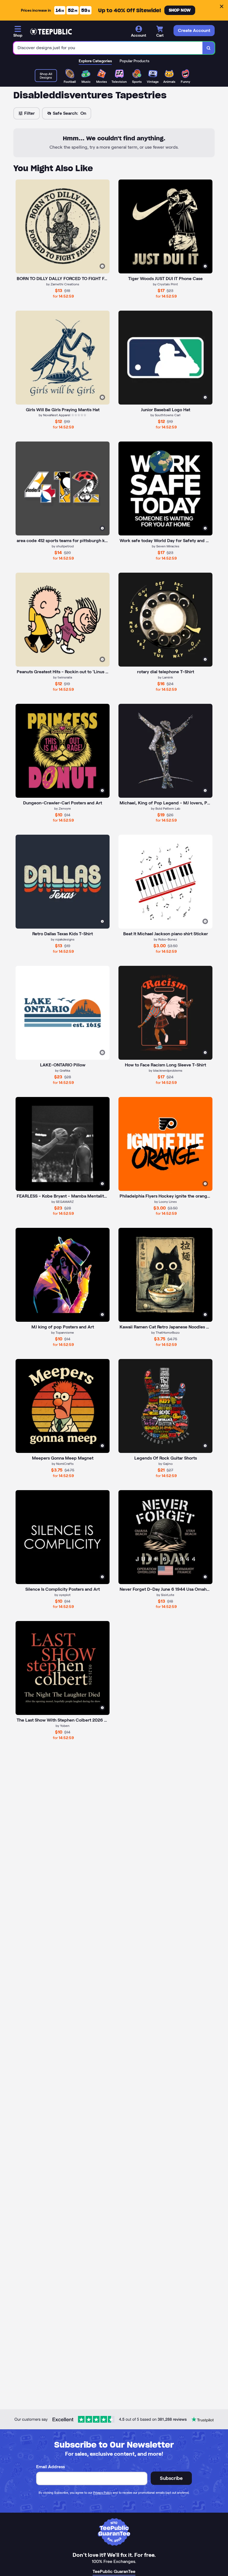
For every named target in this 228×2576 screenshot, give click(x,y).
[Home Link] (51, 32)
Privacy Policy (102, 2493)
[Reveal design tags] (102, 266)
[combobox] (108, 48)
